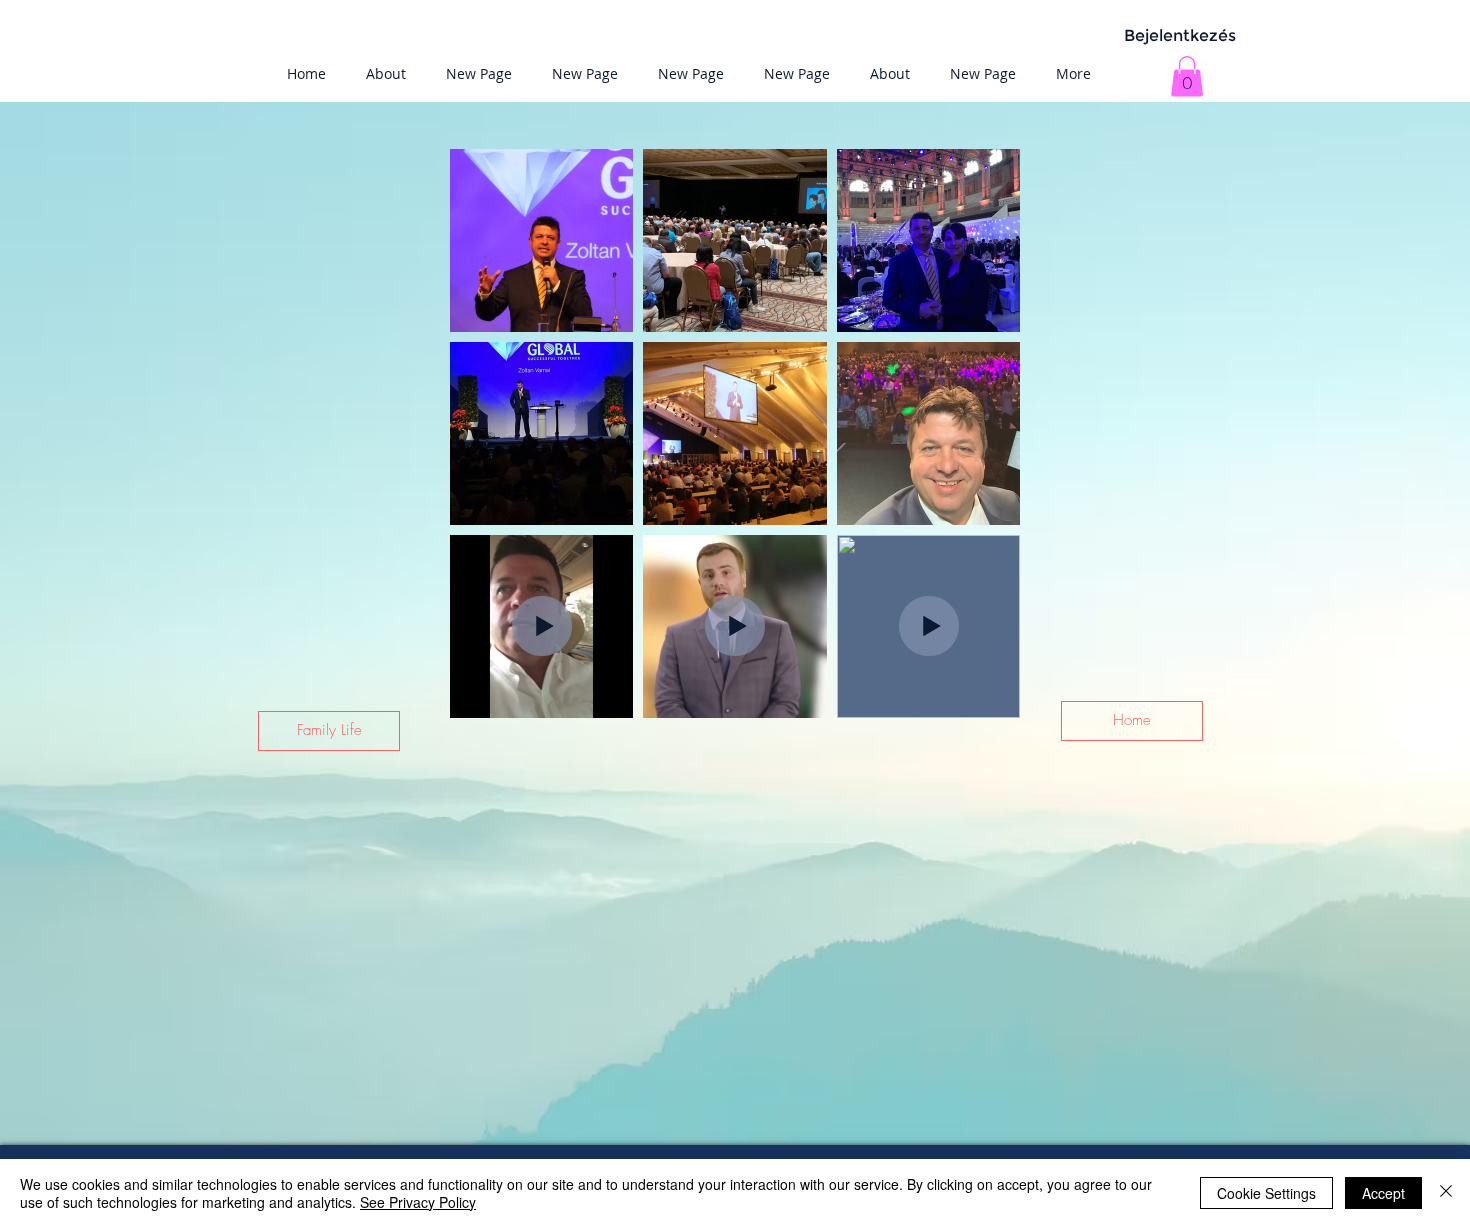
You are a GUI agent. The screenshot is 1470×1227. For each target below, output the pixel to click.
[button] (1187, 76)
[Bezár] (1446, 1193)
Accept (1383, 1193)
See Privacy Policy (418, 1202)
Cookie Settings (1266, 1193)
